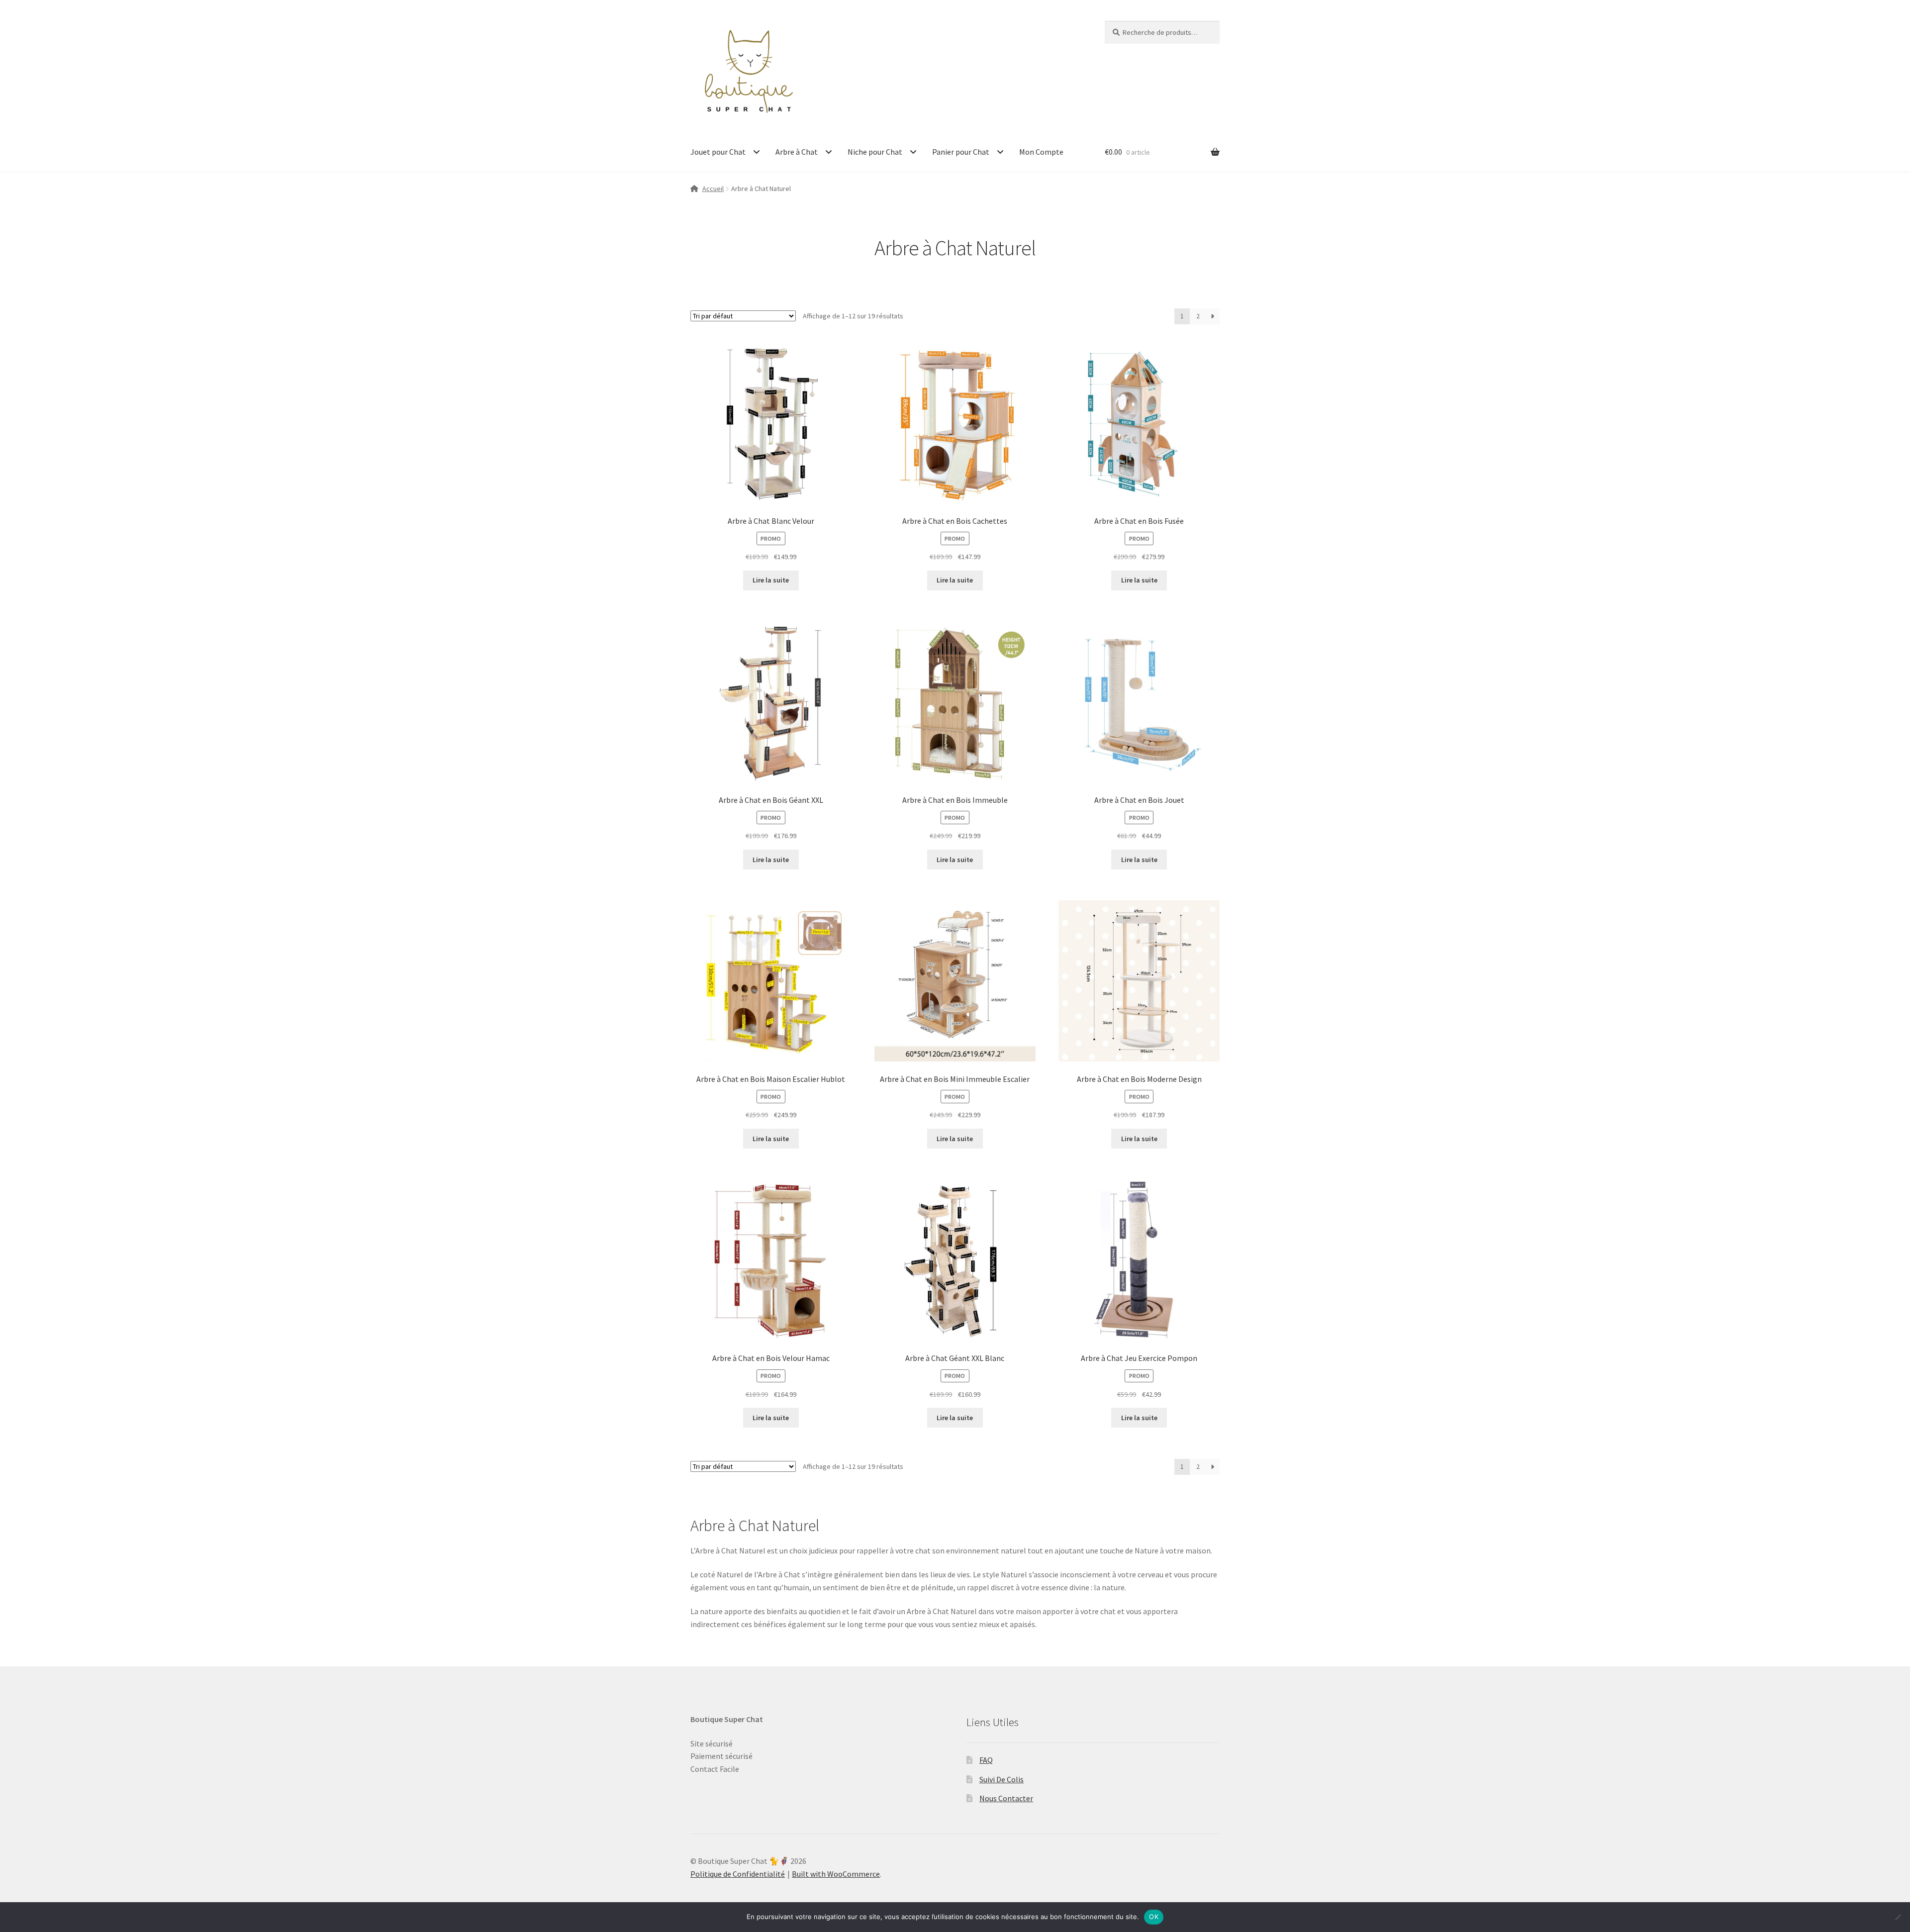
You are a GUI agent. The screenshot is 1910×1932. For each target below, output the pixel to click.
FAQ (986, 1760)
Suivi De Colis (1002, 1779)
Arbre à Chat (797, 152)
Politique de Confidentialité (738, 1874)
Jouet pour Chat (718, 152)
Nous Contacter (1006, 1798)
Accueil (713, 189)
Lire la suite (771, 580)
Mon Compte (1041, 152)
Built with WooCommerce (836, 1874)
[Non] (1898, 1917)
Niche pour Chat (875, 152)
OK (1154, 1917)
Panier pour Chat (961, 152)
